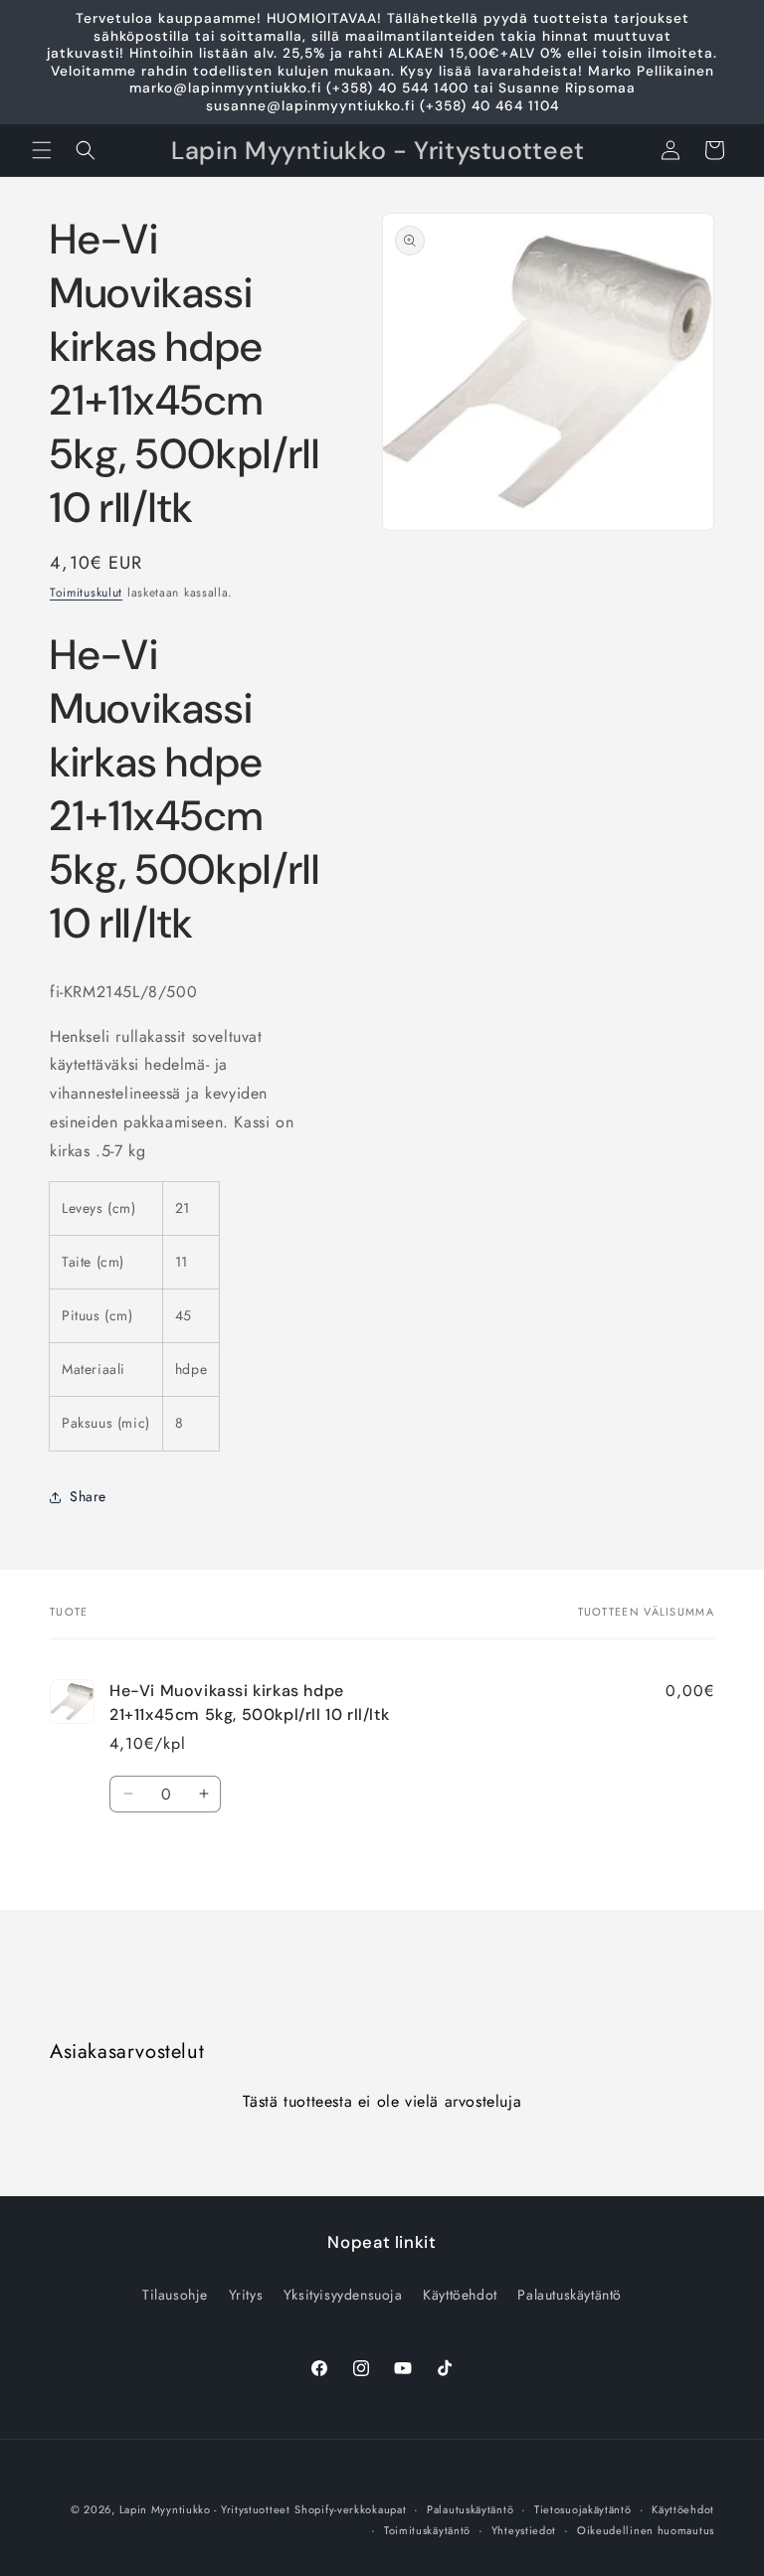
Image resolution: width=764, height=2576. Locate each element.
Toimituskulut (86, 593)
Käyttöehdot (460, 2295)
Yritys (246, 2295)
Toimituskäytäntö (427, 2530)
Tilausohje (175, 2295)
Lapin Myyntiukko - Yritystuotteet (205, 2509)
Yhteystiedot (524, 2530)
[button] (42, 150)
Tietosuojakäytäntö (583, 2509)
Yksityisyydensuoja (343, 2295)
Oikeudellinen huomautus (646, 2530)
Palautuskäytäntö (570, 2295)
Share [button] (88, 1496)
